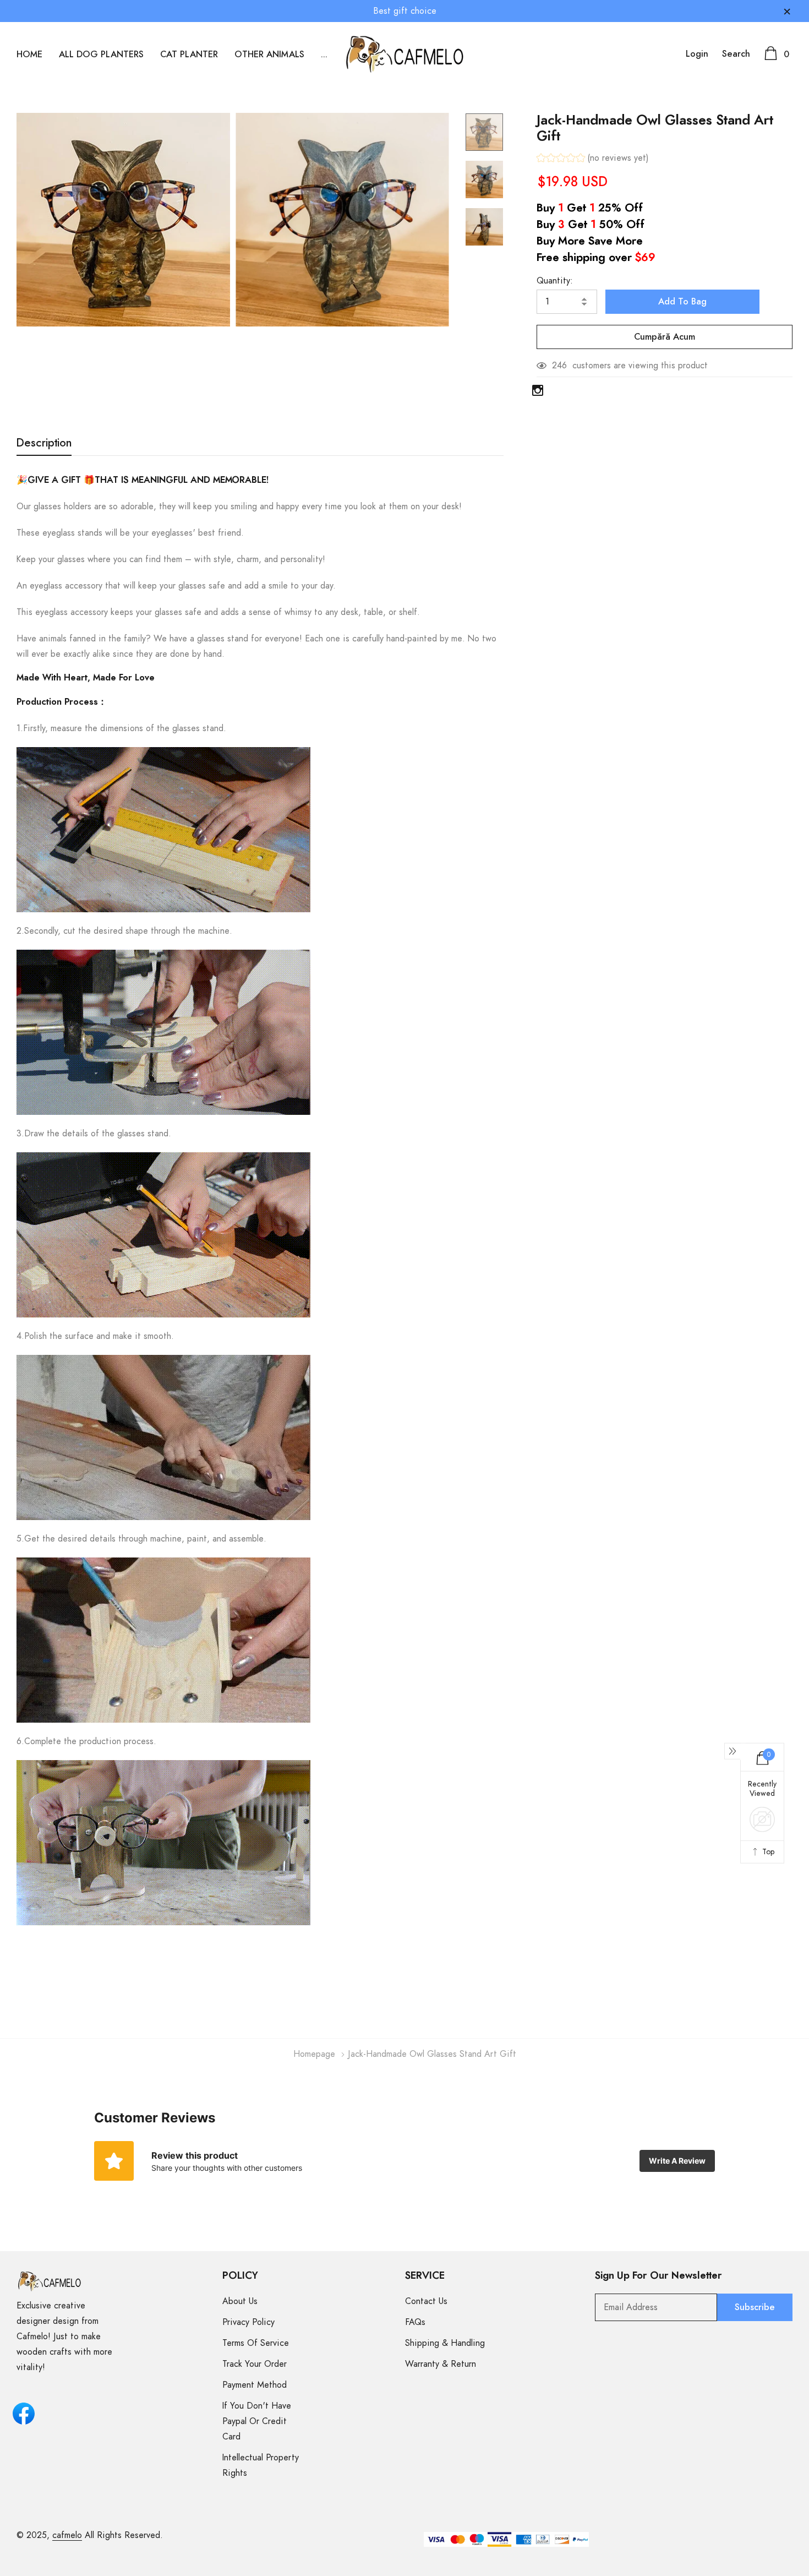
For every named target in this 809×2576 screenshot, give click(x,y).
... (324, 55)
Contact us (426, 2301)
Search (736, 54)
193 (559, 366)
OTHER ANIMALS (269, 55)
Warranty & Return (441, 2364)
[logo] (405, 54)
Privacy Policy (248, 2322)
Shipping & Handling (445, 2343)
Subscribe (755, 2307)
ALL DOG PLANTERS (101, 55)
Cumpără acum (665, 337)
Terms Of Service (256, 2343)
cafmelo (67, 2535)
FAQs (415, 2322)
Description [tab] (44, 443)
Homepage (314, 2054)
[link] (484, 132)
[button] (593, 159)
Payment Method (255, 2385)
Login (697, 54)
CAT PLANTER (189, 55)
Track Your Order (255, 2364)
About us (240, 2301)
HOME (29, 55)
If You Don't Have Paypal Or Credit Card (257, 2421)
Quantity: (555, 281)
